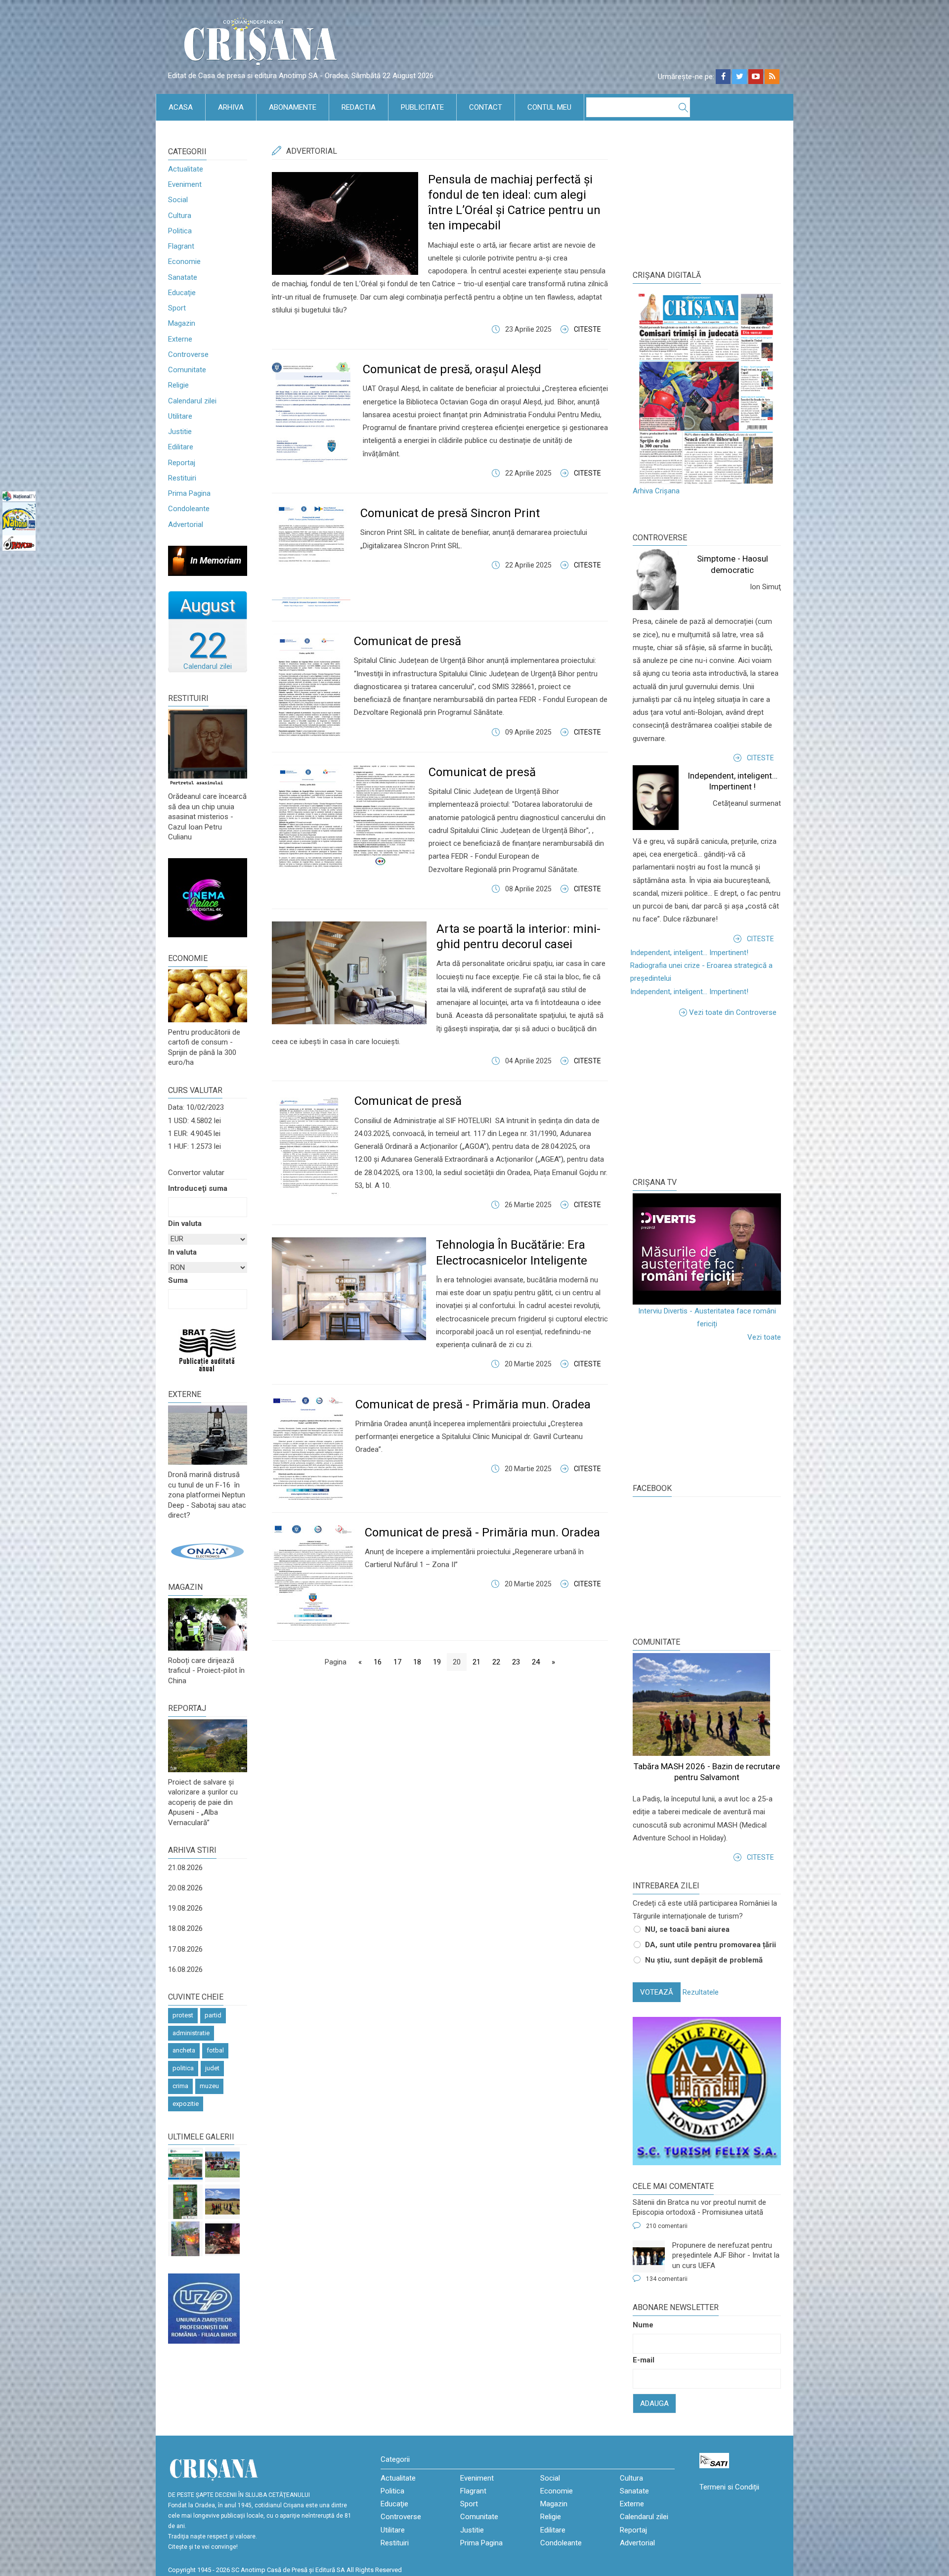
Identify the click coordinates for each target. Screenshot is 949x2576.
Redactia (359, 107)
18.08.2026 (185, 1928)
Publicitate (422, 107)
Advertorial (186, 524)
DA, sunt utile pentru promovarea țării (711, 1945)
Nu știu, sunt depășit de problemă (704, 1960)
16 (378, 1662)
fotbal (215, 2050)
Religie (178, 385)
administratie (191, 2033)
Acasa (181, 107)
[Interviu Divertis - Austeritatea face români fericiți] (707, 1249)
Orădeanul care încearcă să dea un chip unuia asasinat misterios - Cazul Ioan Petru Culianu (207, 817)
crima (180, 2086)
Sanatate (183, 277)
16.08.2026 (185, 1969)
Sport (177, 308)
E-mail (644, 2360)
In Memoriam (216, 560)
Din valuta (185, 1223)
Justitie (180, 432)
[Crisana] (262, 44)
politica (183, 2068)
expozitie (186, 2104)
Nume (643, 2325)
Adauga (654, 2403)
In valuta (182, 1252)
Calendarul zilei (192, 401)
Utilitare (180, 416)
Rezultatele (701, 1992)
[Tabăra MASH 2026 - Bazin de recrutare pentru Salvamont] (222, 2202)
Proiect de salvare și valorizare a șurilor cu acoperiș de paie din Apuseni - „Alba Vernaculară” (203, 1802)
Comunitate (187, 370)
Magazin (182, 323)
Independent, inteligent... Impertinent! (689, 953)
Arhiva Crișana (656, 491)
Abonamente (293, 107)
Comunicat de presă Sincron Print (450, 513)
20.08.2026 (185, 1888)
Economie (184, 262)
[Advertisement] (707, 1095)
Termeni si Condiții (729, 2487)
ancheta (184, 2050)
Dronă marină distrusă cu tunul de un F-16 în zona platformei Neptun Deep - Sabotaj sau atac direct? (207, 1495)
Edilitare (181, 447)
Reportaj (182, 463)
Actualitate (186, 169)
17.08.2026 (185, 1949)
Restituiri (182, 478)
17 (397, 1662)
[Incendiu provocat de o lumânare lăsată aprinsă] (185, 2239)
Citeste (587, 329)
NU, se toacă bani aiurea (687, 1929)
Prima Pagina (189, 493)
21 (476, 1662)
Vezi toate (764, 1337)
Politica (180, 231)
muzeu (209, 2086)
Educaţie (182, 293)
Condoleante (189, 509)
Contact (486, 107)
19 (437, 1662)
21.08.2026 (185, 1868)
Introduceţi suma (198, 1188)
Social (178, 200)
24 (536, 1662)
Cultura (180, 216)
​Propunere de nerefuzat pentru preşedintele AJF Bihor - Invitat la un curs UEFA (726, 2255)
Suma (178, 1280)
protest (183, 2015)
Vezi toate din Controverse (733, 1012)
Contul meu (549, 107)
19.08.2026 (185, 1908)
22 (496, 1662)
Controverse (188, 354)
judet (212, 2068)
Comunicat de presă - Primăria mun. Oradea (473, 1404)
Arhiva (231, 107)
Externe (180, 339)
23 (516, 1662)
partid (213, 2015)
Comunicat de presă (408, 641)
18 (417, 1662)
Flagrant (181, 246)
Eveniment (185, 184)
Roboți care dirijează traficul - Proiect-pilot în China (206, 1671)
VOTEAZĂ (657, 1992)
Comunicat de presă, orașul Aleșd (452, 369)
